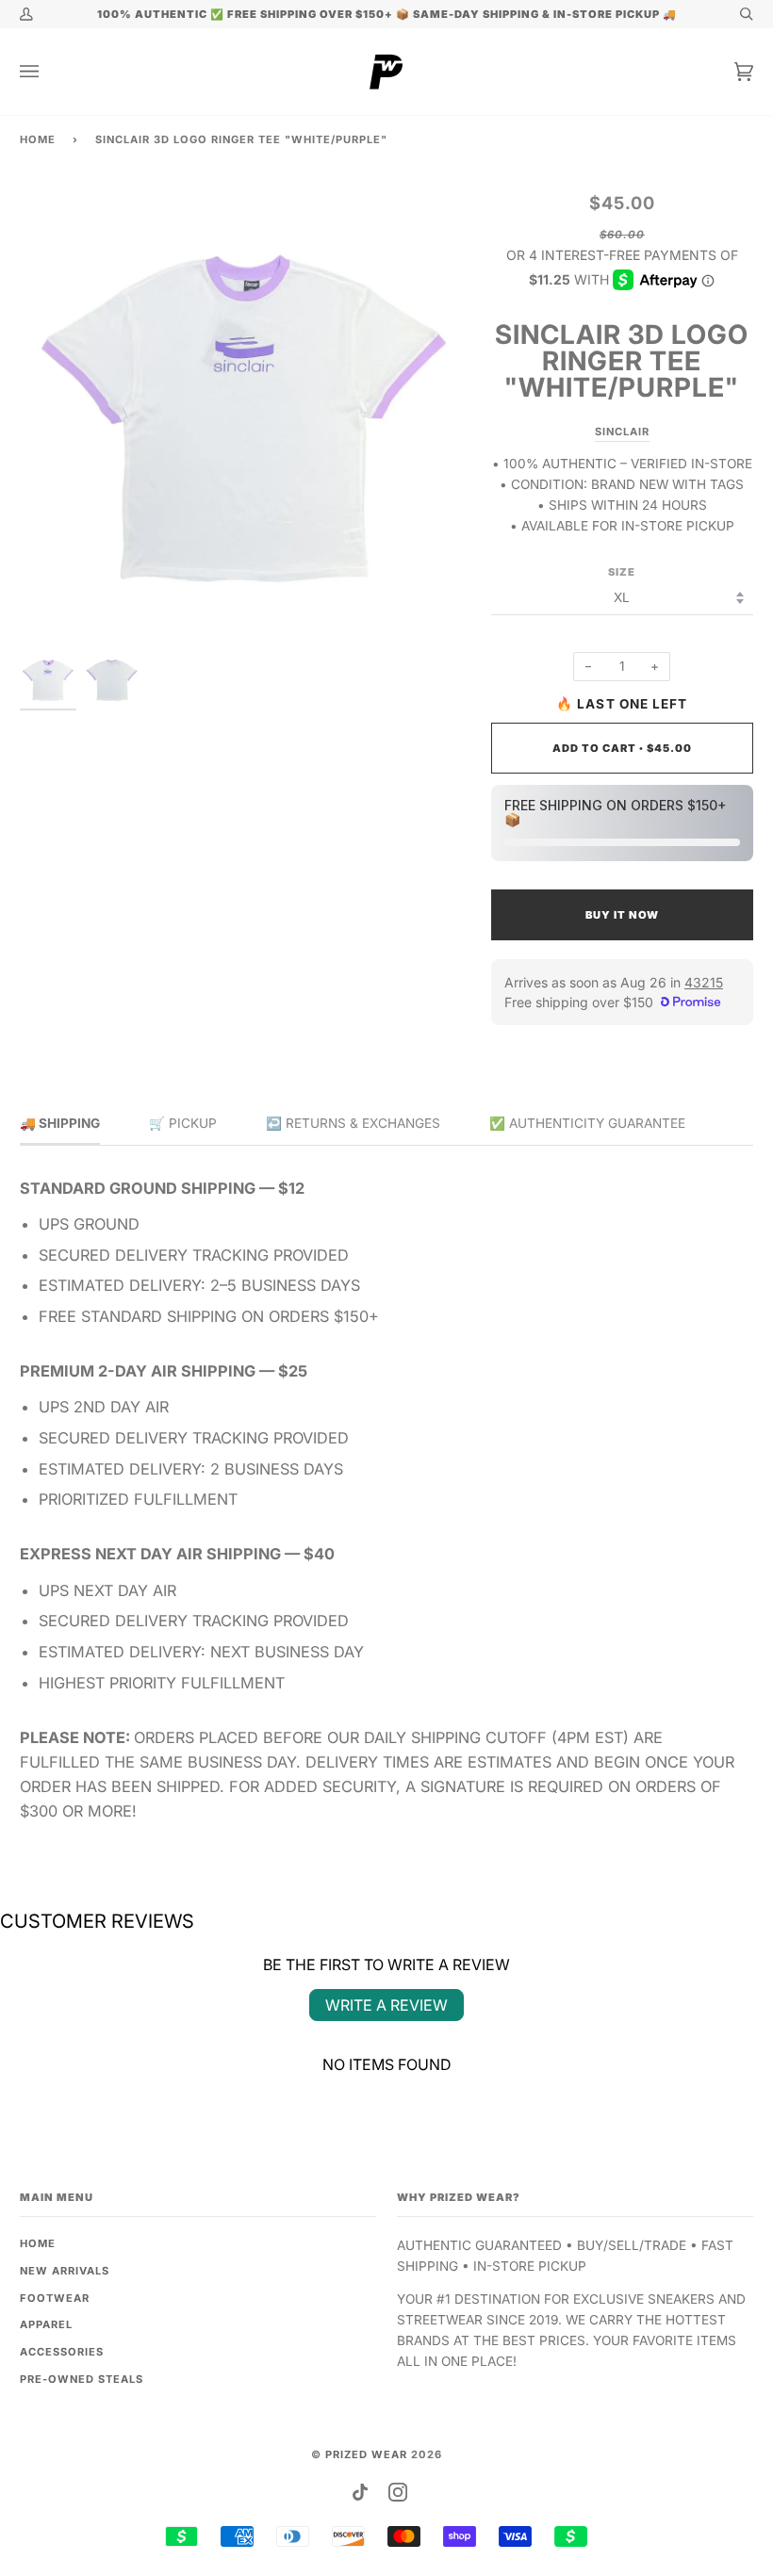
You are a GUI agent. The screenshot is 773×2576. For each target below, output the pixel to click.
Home (38, 139)
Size (622, 572)
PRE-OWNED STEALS (82, 2379)
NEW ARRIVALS (65, 2271)
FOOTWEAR (55, 2298)
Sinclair (622, 432)
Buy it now (622, 915)
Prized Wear (366, 2454)
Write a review (386, 2005)
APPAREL (46, 2324)
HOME (38, 2243)
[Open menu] (48, 72)
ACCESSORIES (62, 2352)
